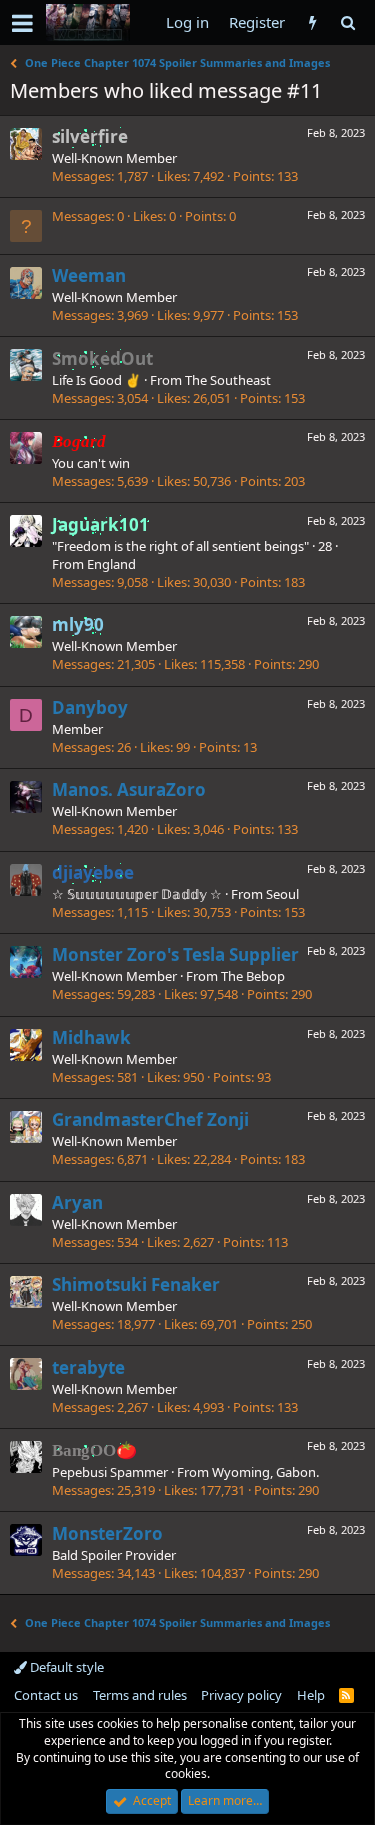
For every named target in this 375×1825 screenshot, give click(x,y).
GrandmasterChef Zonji (150, 1119)
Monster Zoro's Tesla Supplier (175, 954)
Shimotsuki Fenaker (136, 1284)
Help (311, 1695)
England (111, 564)
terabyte (88, 1367)
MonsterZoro (107, 1533)
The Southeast (228, 380)
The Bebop (253, 976)
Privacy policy (241, 1695)
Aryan (77, 1202)
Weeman (89, 275)
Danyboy (90, 707)
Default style (65, 1667)
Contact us (46, 1695)
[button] (22, 23)
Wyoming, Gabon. (265, 1472)
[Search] (347, 22)
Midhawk (91, 1037)
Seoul (282, 894)
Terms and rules (140, 1695)
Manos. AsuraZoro (129, 789)
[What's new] (312, 22)
